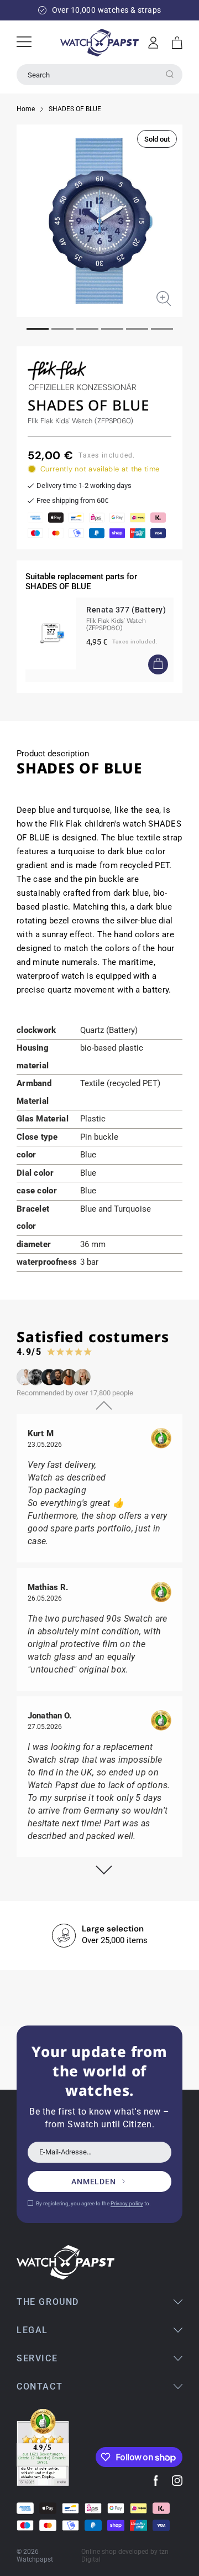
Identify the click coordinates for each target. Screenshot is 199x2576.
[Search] (170, 74)
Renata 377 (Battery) (126, 610)
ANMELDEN (94, 2182)
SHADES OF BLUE (75, 109)
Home (26, 109)
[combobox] (99, 75)
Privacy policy (127, 2203)
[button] (177, 43)
